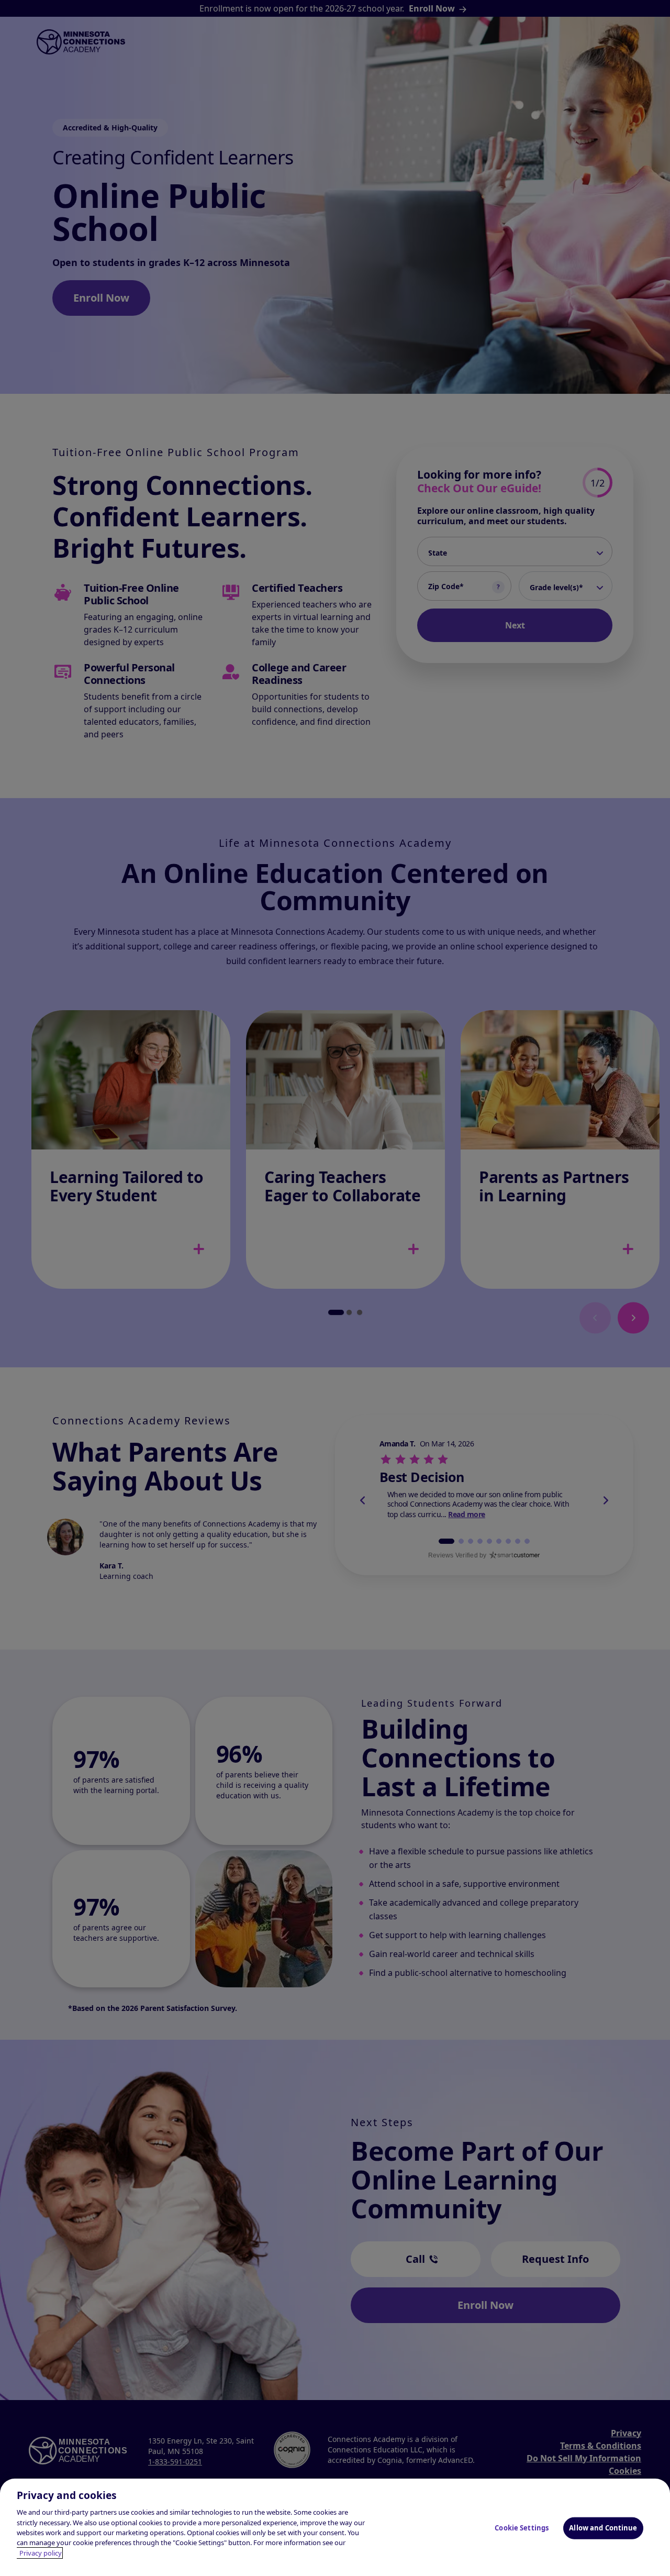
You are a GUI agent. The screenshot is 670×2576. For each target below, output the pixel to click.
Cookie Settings (522, 2528)
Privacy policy (41, 2553)
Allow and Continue (603, 2528)
